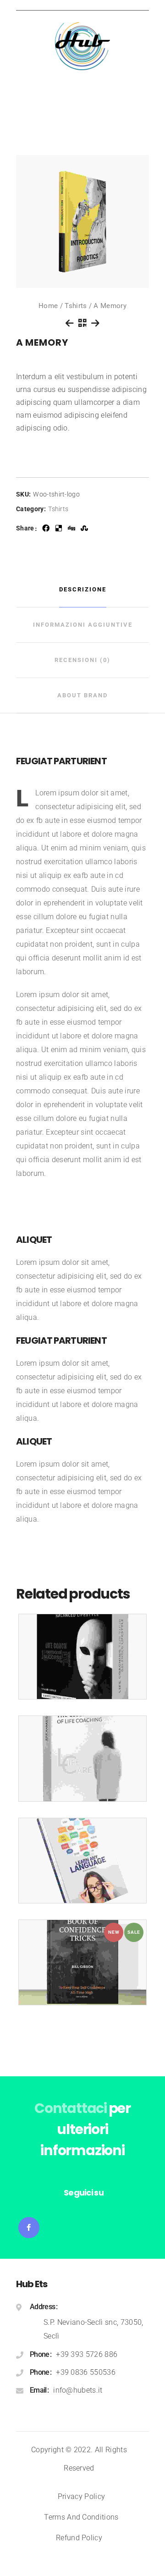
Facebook (29, 2228)
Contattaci (71, 2108)
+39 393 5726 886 (87, 2354)
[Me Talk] (82, 1657)
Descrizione (83, 589)
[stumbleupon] (84, 528)
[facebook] (46, 528)
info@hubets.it (78, 2390)
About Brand (82, 695)
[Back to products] (82, 323)
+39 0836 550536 (86, 2372)
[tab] (82, 590)
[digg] (71, 528)
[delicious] (59, 528)
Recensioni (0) (82, 660)
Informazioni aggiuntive (83, 625)
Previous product (70, 323)
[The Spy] (82, 1758)
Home (48, 306)
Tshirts (76, 306)
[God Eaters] (82, 1861)
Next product (95, 323)
